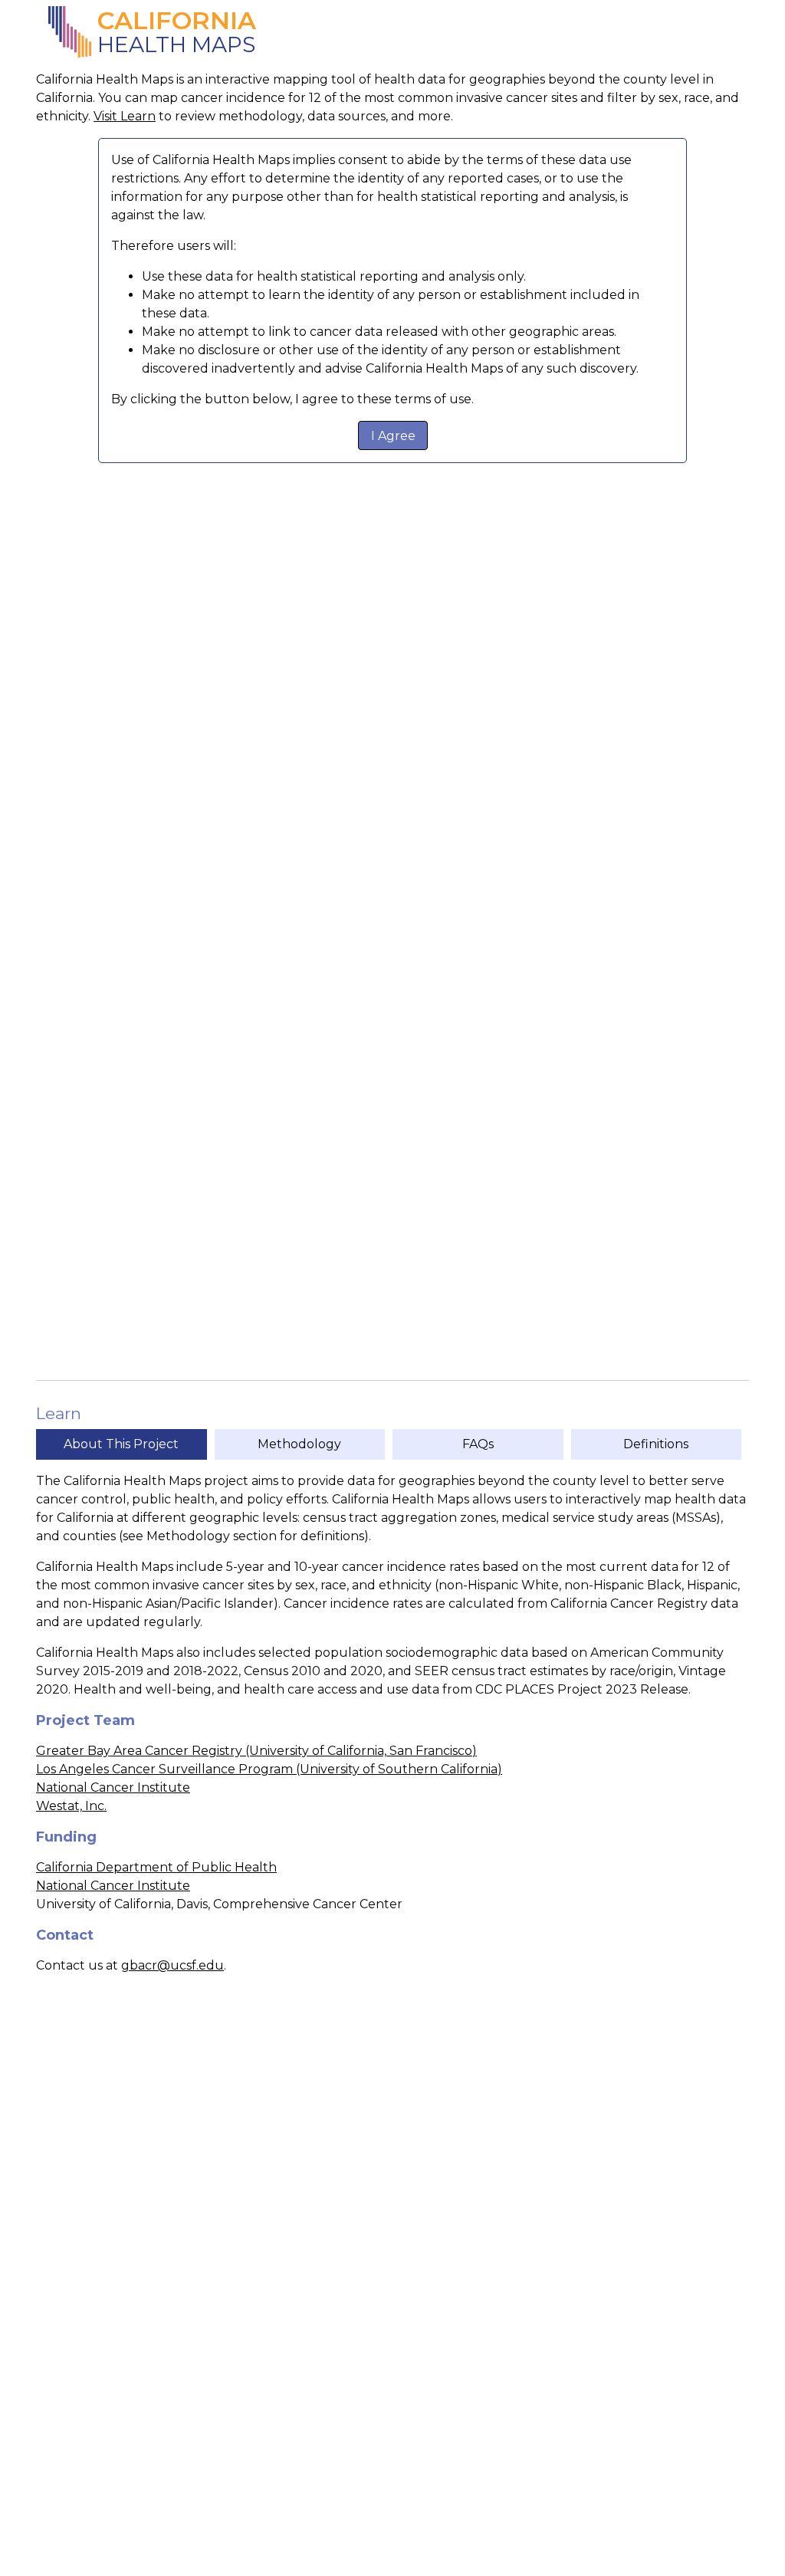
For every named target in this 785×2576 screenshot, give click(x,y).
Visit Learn (125, 116)
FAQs (478, 1444)
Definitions (656, 1444)
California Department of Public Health (156, 1867)
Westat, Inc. (71, 1806)
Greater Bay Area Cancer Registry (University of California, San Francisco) (256, 1751)
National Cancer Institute (113, 1787)
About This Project (121, 1444)
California (177, 21)
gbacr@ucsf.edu (172, 1965)
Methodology (299, 1444)
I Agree (393, 436)
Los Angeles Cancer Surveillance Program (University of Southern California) (269, 1769)
